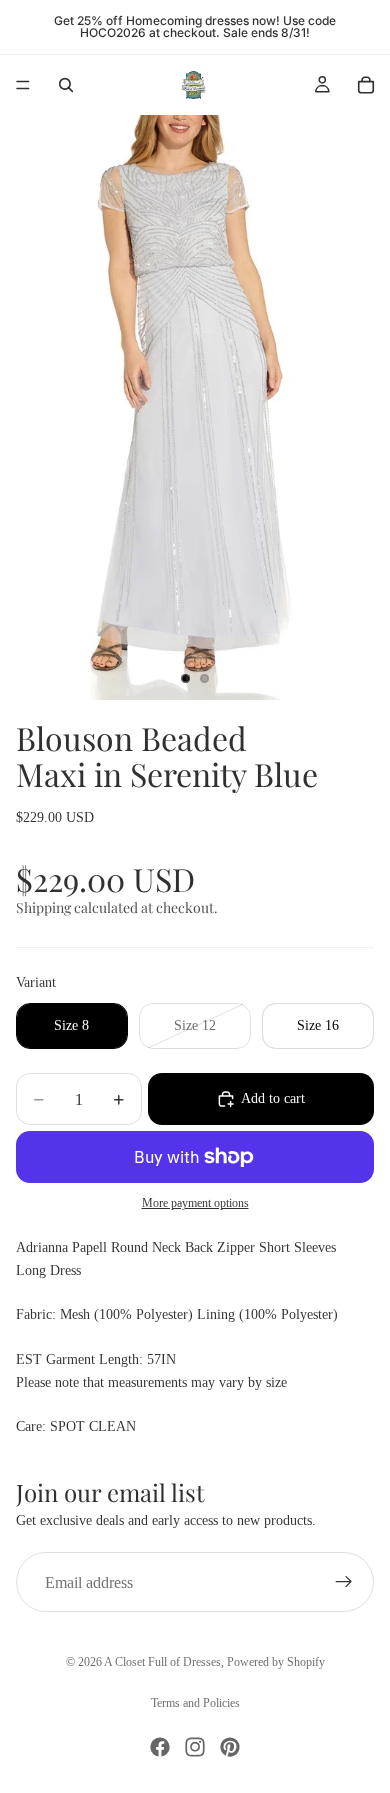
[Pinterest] (230, 1747)
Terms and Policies (195, 1703)
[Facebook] (160, 1747)
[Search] (66, 85)
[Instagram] (195, 1747)
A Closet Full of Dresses (162, 1662)
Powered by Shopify (276, 1662)
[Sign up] (344, 1582)
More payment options (195, 1203)
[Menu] (23, 85)
